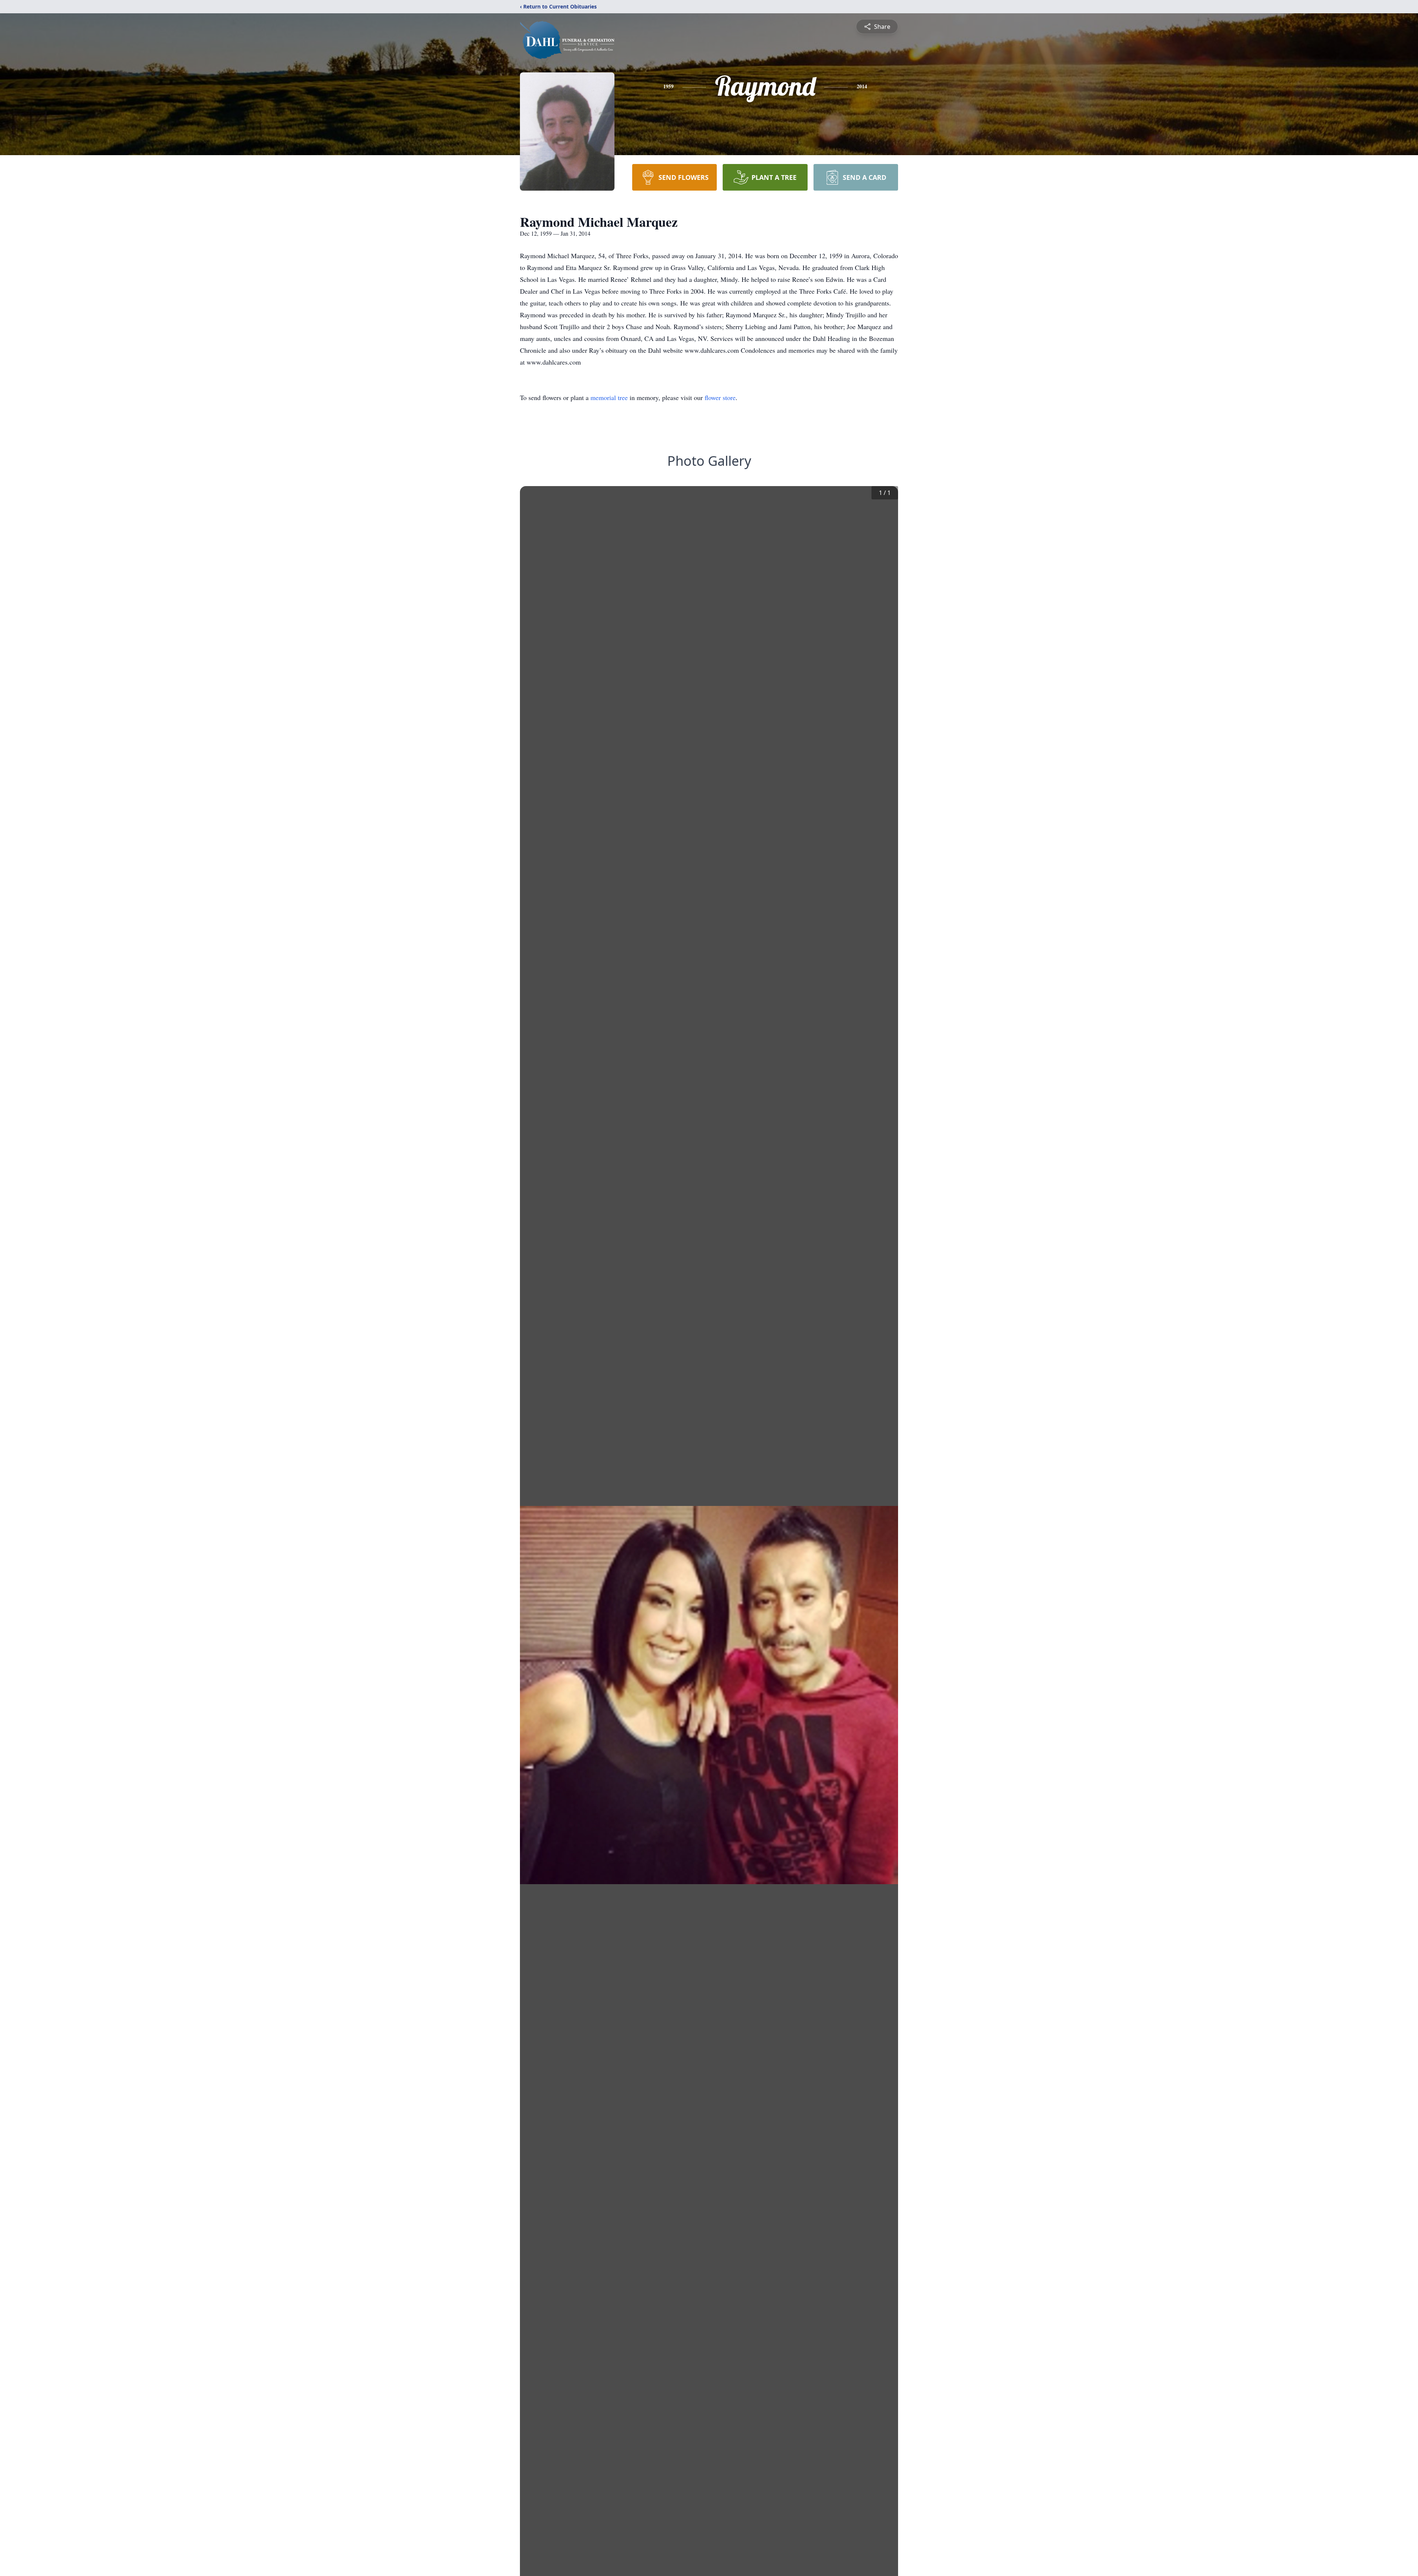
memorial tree (609, 397)
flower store (720, 397)
